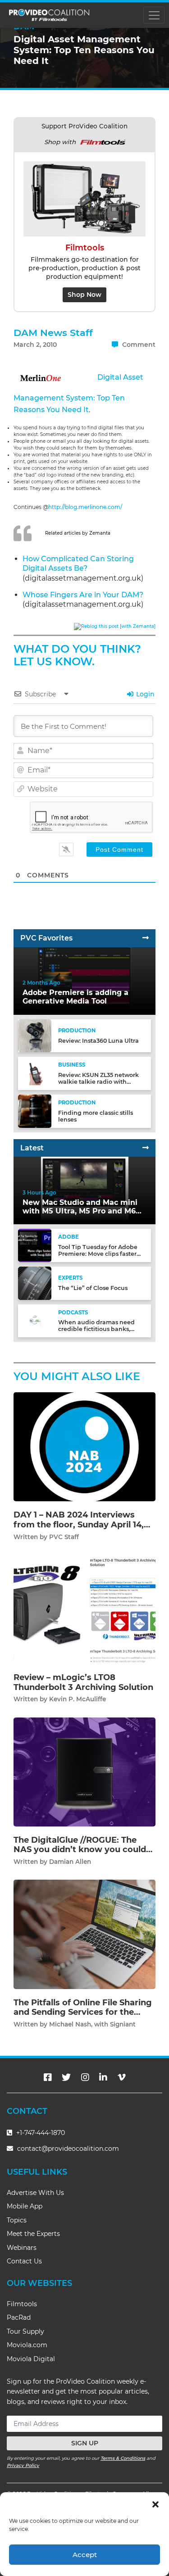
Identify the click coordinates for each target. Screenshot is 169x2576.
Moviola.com (27, 2345)
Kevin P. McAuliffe (78, 1699)
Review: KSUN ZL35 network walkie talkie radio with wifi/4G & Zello (98, 1082)
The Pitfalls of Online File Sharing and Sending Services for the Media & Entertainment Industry (83, 2012)
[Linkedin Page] (103, 2077)
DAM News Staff (53, 333)
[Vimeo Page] (122, 2077)
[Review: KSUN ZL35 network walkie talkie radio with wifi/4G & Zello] (35, 1073)
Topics (17, 2220)
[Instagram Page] (85, 2077)
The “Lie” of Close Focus (93, 1288)
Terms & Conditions (123, 2458)
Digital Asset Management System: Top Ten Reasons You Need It (78, 393)
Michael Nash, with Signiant (92, 2024)
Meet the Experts (33, 2234)
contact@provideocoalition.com (68, 2149)
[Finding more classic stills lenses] (35, 1111)
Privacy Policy (23, 2465)
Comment (138, 345)
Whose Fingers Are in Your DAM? (83, 595)
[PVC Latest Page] (146, 1148)
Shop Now (84, 295)
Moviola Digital (31, 2359)
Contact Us (24, 2261)
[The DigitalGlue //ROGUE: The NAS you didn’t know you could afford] (84, 1771)
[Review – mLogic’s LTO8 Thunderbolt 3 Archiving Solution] (84, 1609)
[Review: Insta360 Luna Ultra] (35, 1035)
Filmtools (22, 2304)
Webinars (22, 2248)
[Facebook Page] (48, 2077)
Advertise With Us (35, 2193)
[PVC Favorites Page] (146, 938)
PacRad (19, 2317)
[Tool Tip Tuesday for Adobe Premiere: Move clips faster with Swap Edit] (35, 1245)
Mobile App (25, 2206)
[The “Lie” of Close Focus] (35, 1283)
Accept (85, 2555)
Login (144, 694)
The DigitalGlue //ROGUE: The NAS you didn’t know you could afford (80, 1850)
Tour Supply (25, 2331)
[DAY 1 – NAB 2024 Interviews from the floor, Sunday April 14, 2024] (84, 1447)
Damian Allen (70, 1862)
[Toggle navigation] (154, 15)
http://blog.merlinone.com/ (85, 507)
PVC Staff (64, 1537)
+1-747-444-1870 (40, 2133)
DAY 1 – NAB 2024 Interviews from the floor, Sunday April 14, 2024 (79, 1524)
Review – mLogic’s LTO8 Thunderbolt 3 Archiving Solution (83, 1682)
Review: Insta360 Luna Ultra (98, 1041)
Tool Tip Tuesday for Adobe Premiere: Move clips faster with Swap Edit (98, 1254)
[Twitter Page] (66, 2077)
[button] (155, 2503)
